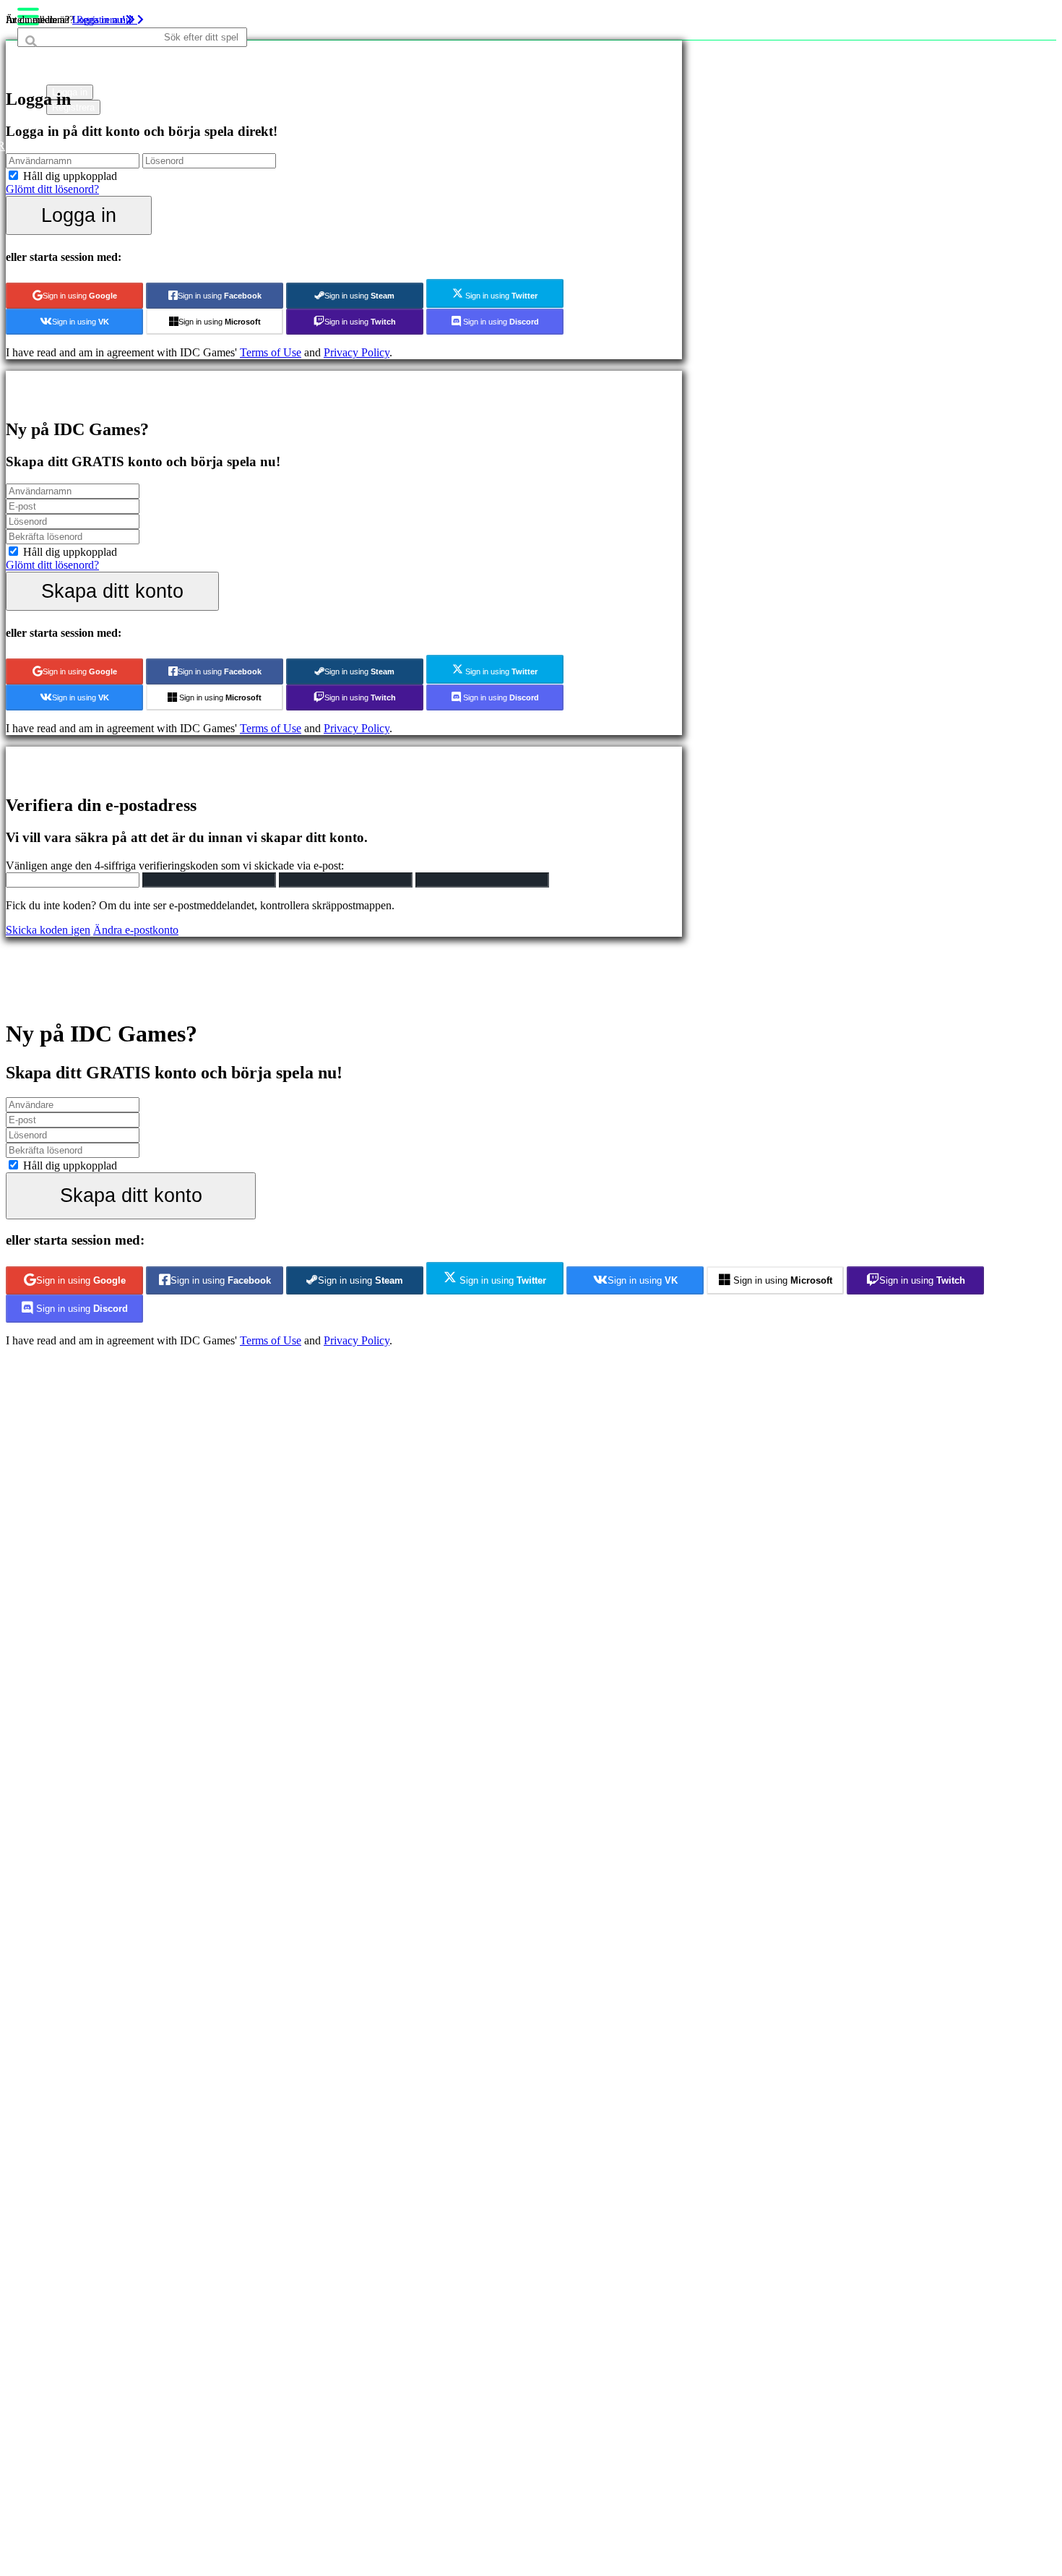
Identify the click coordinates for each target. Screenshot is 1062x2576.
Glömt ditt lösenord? (52, 189)
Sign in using (80, 296)
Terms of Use (271, 352)
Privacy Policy (357, 352)
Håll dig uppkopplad (70, 176)
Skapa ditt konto (112, 591)
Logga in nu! (100, 20)
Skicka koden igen (48, 930)
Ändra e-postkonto (136, 930)
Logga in (79, 215)
